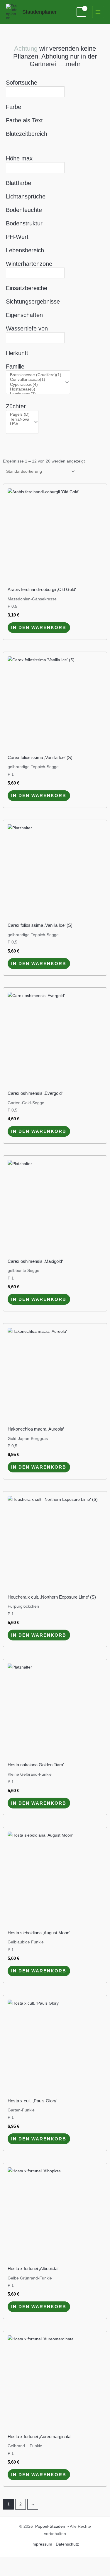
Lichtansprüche (26, 196)
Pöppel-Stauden (50, 2526)
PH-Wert (17, 237)
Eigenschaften (24, 315)
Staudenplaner (39, 12)
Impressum (42, 2544)
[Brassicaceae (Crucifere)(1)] (36, 375)
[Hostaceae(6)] (36, 389)
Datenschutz (67, 2544)
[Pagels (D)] (20, 415)
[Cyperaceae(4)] (36, 385)
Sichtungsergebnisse (33, 302)
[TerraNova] (20, 419)
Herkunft (17, 353)
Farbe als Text (24, 120)
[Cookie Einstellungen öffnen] (11, 2569)
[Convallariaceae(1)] (36, 380)
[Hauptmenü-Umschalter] (98, 12)
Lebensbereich (25, 250)
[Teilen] (49, 2562)
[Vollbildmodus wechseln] (29, 2562)
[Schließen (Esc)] (69, 2562)
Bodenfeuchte (24, 210)
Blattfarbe (18, 183)
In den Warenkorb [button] (39, 627)
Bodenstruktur (24, 223)
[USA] (20, 424)
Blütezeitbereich (27, 134)
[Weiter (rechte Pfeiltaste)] (29, 2571)
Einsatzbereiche (27, 288)
